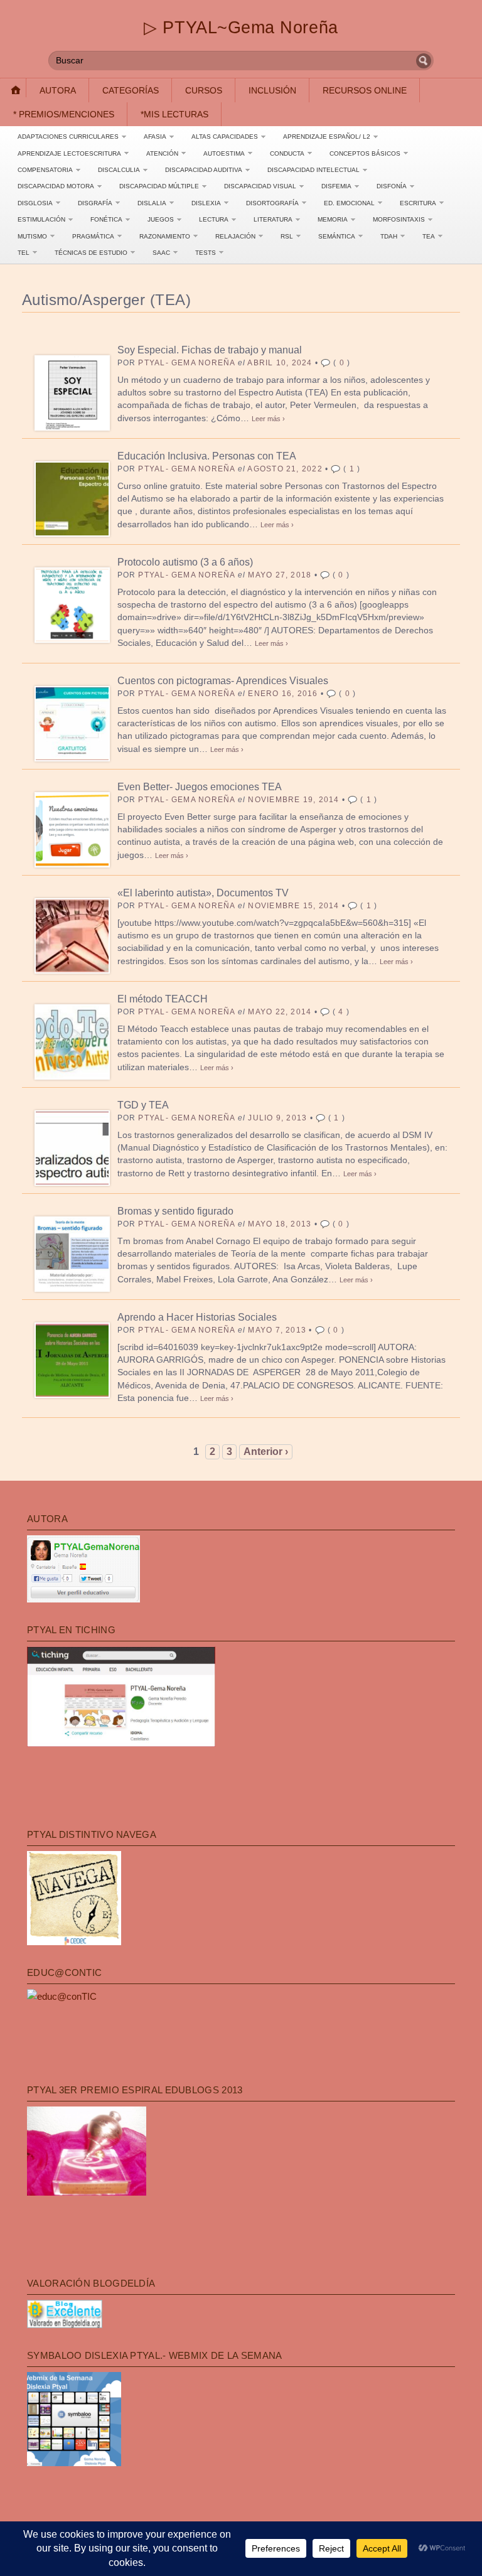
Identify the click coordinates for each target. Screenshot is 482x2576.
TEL (24, 253)
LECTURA (214, 219)
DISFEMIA (336, 186)
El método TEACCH (163, 999)
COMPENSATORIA (45, 170)
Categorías (131, 90)
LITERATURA (273, 219)
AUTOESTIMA (224, 153)
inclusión (272, 90)
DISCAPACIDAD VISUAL (260, 186)
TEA (429, 236)
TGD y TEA (143, 1105)
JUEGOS (161, 219)
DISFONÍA (392, 186)
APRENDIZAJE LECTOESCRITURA (69, 153)
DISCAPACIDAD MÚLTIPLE (159, 186)
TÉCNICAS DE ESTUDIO (91, 253)
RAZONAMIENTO (165, 236)
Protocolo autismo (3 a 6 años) (185, 562)
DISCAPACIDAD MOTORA (56, 186)
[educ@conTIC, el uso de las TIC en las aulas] (62, 1996)
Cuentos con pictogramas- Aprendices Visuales (223, 681)
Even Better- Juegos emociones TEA (200, 787)
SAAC (161, 253)
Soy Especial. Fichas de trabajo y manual (210, 350)
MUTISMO (32, 236)
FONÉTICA (106, 219)
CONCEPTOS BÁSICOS (365, 153)
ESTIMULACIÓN (41, 219)
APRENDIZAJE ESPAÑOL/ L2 (327, 137)
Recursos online (365, 90)
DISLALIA (152, 203)
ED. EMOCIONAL (349, 203)
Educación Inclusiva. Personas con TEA (207, 456)
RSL (287, 236)
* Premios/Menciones (64, 114)
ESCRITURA (418, 203)
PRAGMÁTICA (93, 236)
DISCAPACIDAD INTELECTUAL (313, 170)
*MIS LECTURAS (174, 114)
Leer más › (268, 419)
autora (58, 90)
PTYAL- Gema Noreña (186, 363)
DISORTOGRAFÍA (272, 203)
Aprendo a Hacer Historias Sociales (197, 1317)
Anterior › (266, 1452)
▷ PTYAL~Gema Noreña (241, 27)
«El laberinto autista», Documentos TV (203, 893)
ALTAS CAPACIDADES (225, 137)
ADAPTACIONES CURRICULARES (68, 137)
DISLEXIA (206, 203)
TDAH (389, 236)
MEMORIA (333, 219)
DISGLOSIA (35, 203)
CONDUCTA (287, 153)
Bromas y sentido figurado (175, 1211)
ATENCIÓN (162, 153)
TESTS (206, 253)
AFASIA (155, 137)
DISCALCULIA (119, 170)
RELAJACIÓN (235, 236)
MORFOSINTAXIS (399, 219)
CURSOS (204, 90)
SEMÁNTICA (337, 236)
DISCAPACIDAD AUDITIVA (204, 170)
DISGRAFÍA (95, 203)
